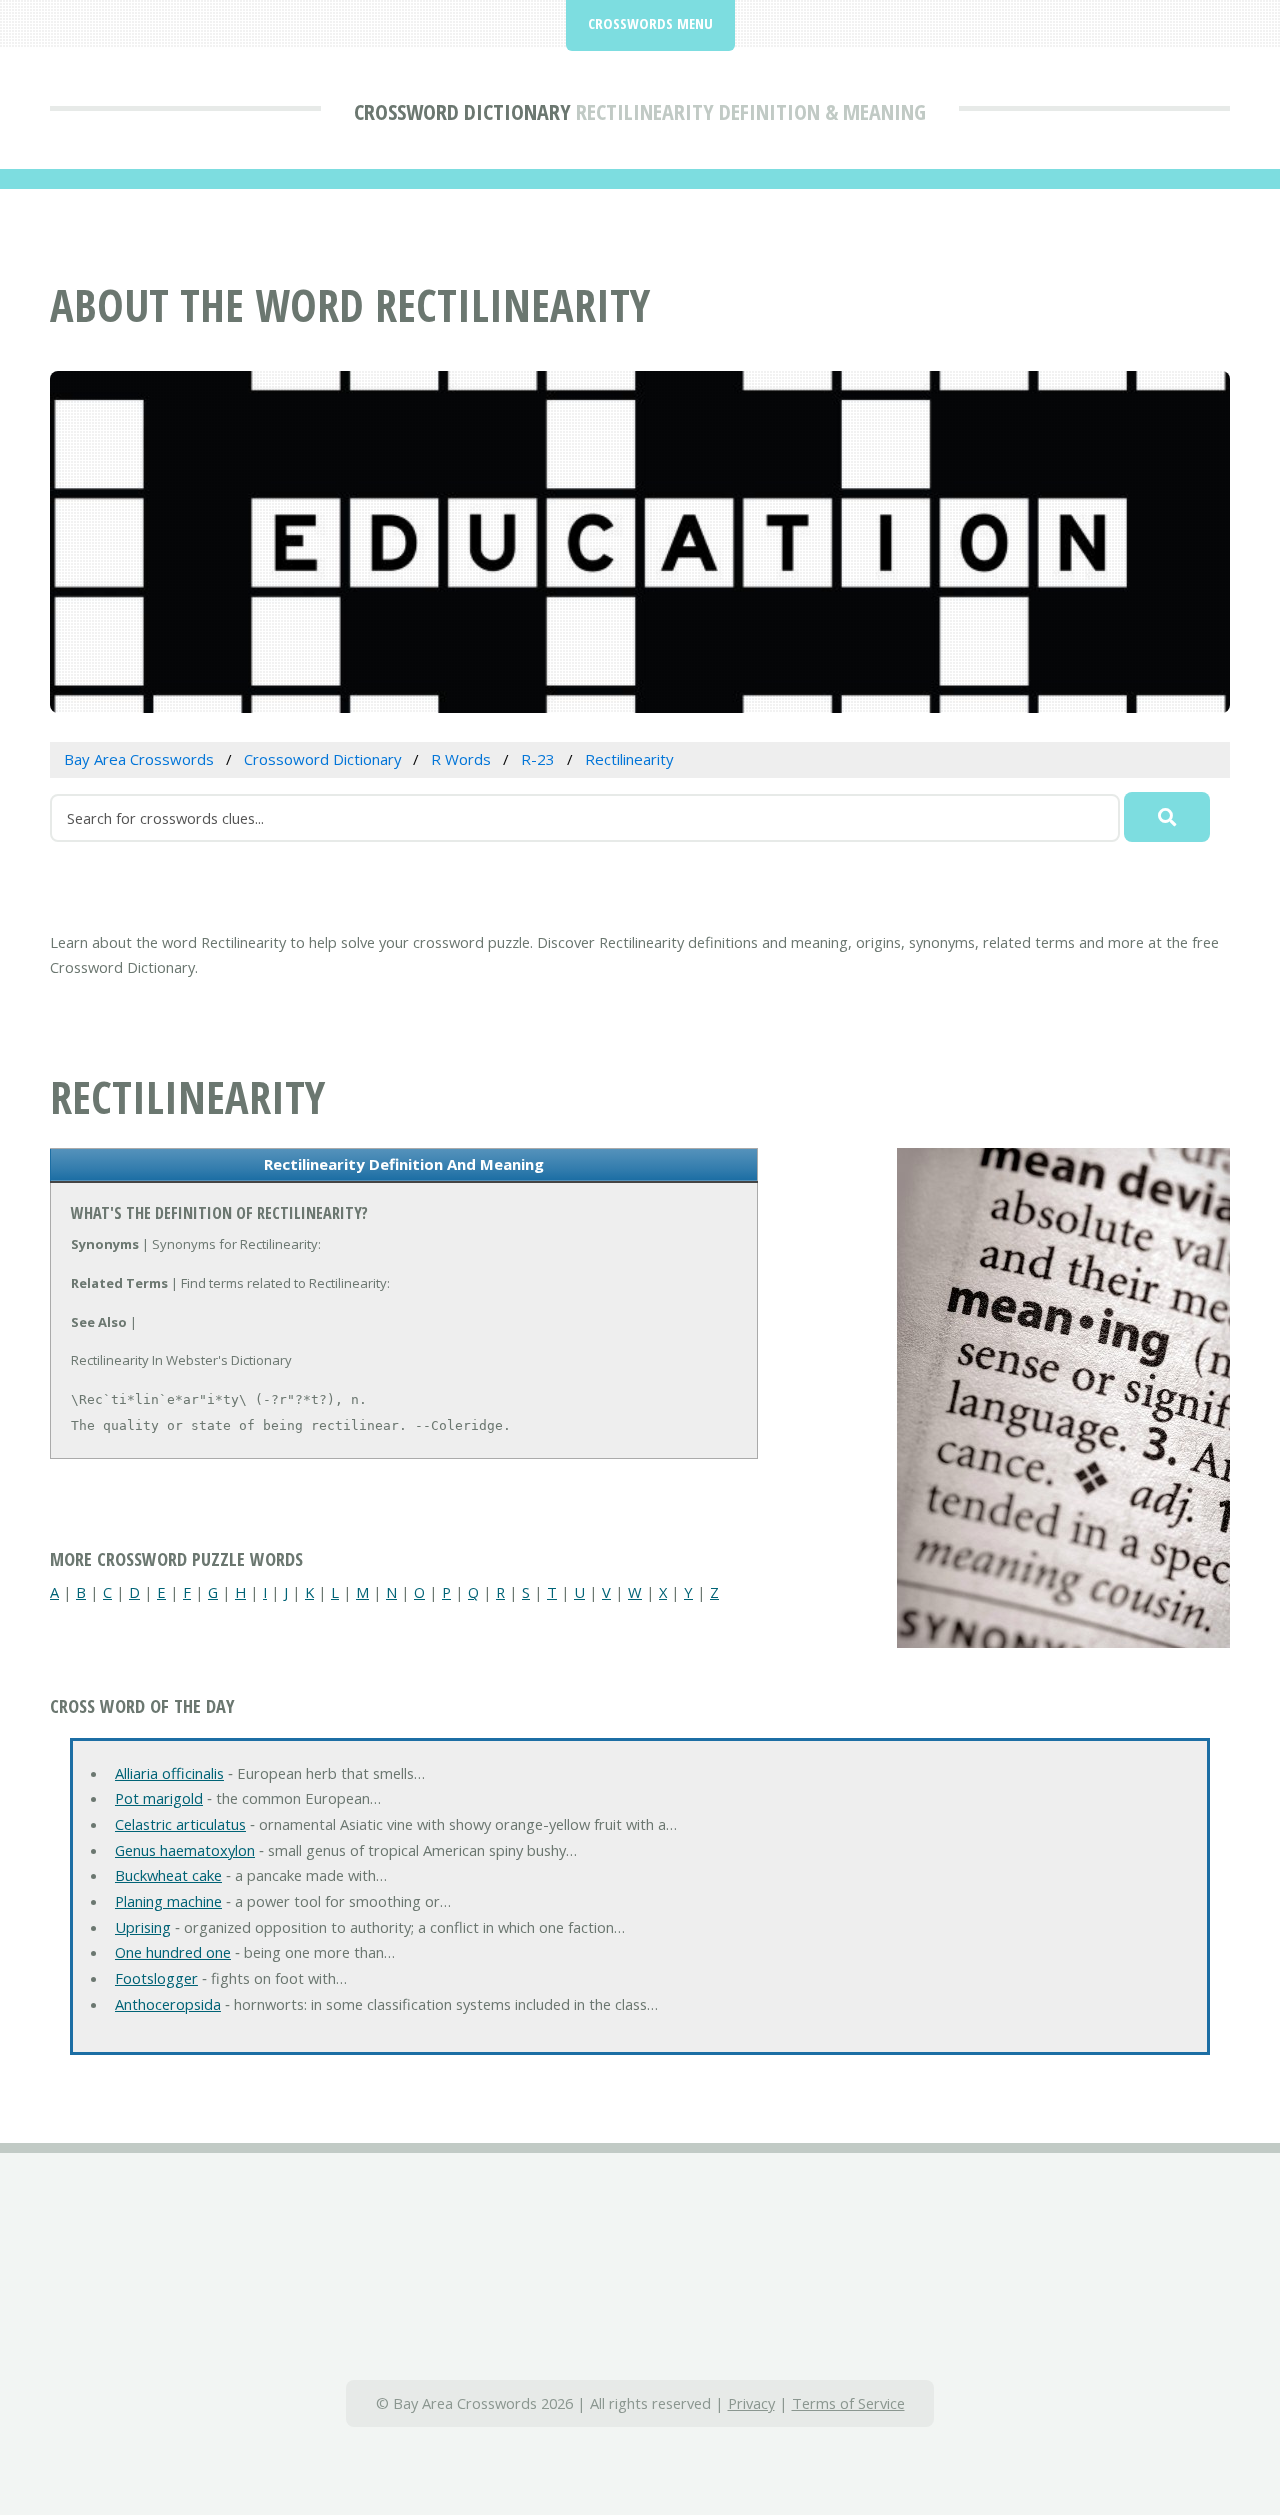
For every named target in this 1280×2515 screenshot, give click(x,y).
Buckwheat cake (168, 1875)
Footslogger (156, 1978)
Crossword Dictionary (462, 111)
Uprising (143, 1927)
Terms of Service (848, 2403)
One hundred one (173, 1952)
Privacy (751, 2403)
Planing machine (168, 1901)
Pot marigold (159, 1798)
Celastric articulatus (180, 1824)
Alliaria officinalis (169, 1773)
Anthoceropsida (168, 2004)
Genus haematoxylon (185, 1850)
